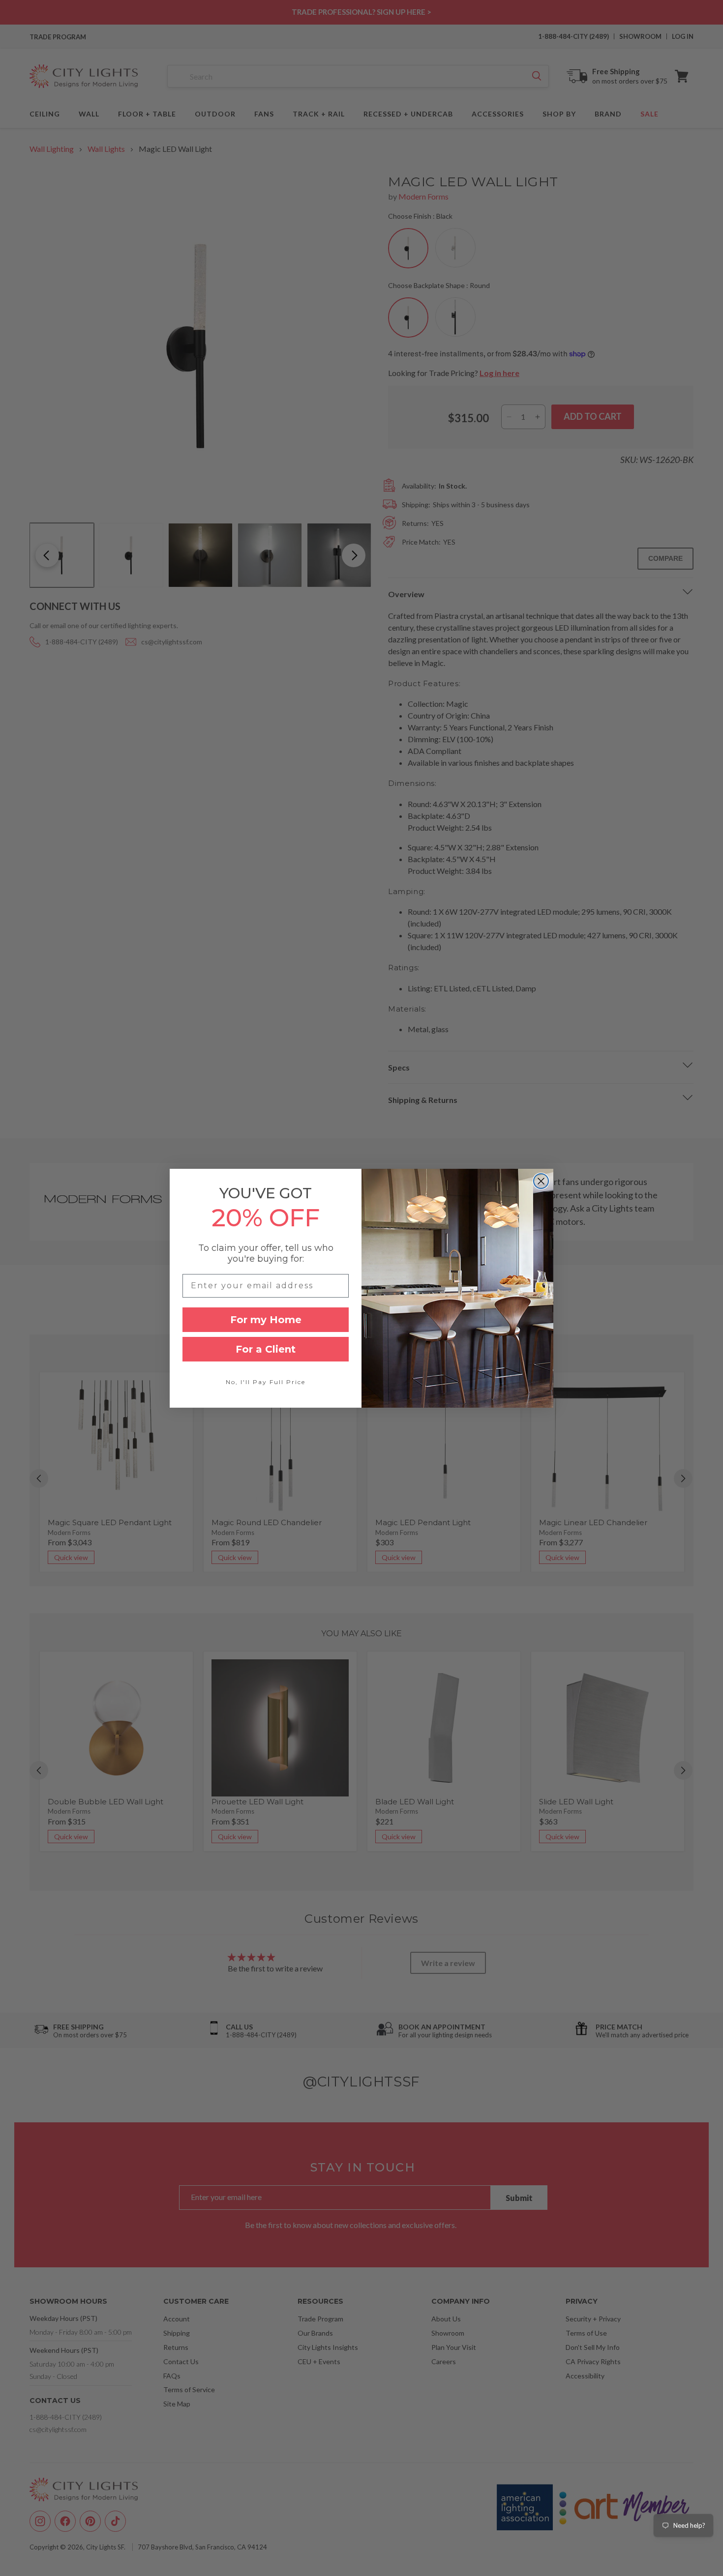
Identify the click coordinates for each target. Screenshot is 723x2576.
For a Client (266, 1349)
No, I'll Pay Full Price (266, 1382)
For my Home (266, 1320)
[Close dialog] (541, 1181)
